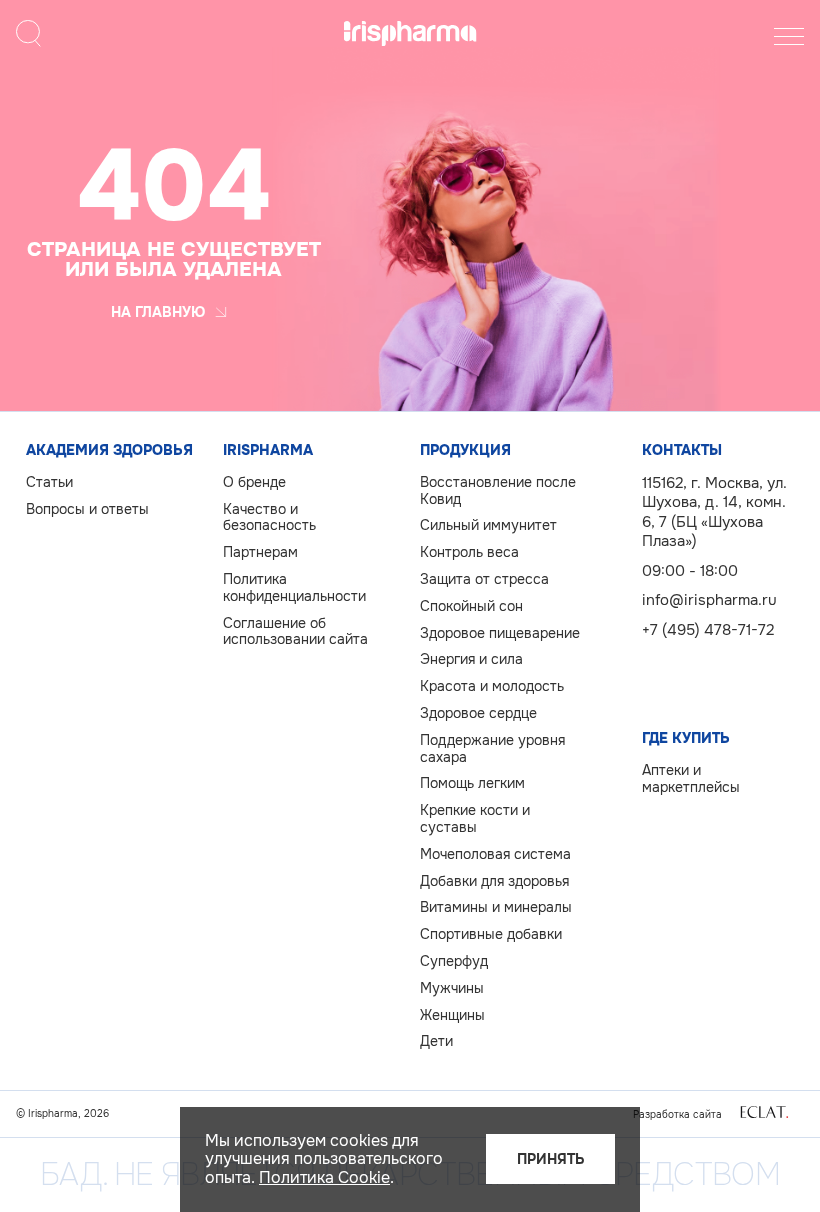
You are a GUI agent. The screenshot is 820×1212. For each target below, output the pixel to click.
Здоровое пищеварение (500, 633)
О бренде (254, 482)
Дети (436, 1041)
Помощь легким (472, 783)
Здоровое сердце (478, 713)
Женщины (452, 1015)
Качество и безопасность (269, 518)
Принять (550, 1159)
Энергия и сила (471, 659)
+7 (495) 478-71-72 (708, 630)
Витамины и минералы (496, 907)
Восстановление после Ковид (498, 491)
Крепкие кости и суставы (475, 819)
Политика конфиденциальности (294, 588)
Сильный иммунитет (488, 525)
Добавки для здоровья (494, 881)
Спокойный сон (471, 606)
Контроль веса (469, 552)
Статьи (49, 482)
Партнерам (260, 552)
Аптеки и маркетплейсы (691, 779)
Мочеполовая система (495, 854)
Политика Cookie (324, 1177)
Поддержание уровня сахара (492, 749)
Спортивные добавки (491, 934)
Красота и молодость (492, 686)
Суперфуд (454, 961)
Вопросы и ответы (87, 509)
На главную (158, 312)
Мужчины (452, 988)
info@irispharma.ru (709, 600)
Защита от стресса (484, 579)
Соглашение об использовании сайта (295, 632)
